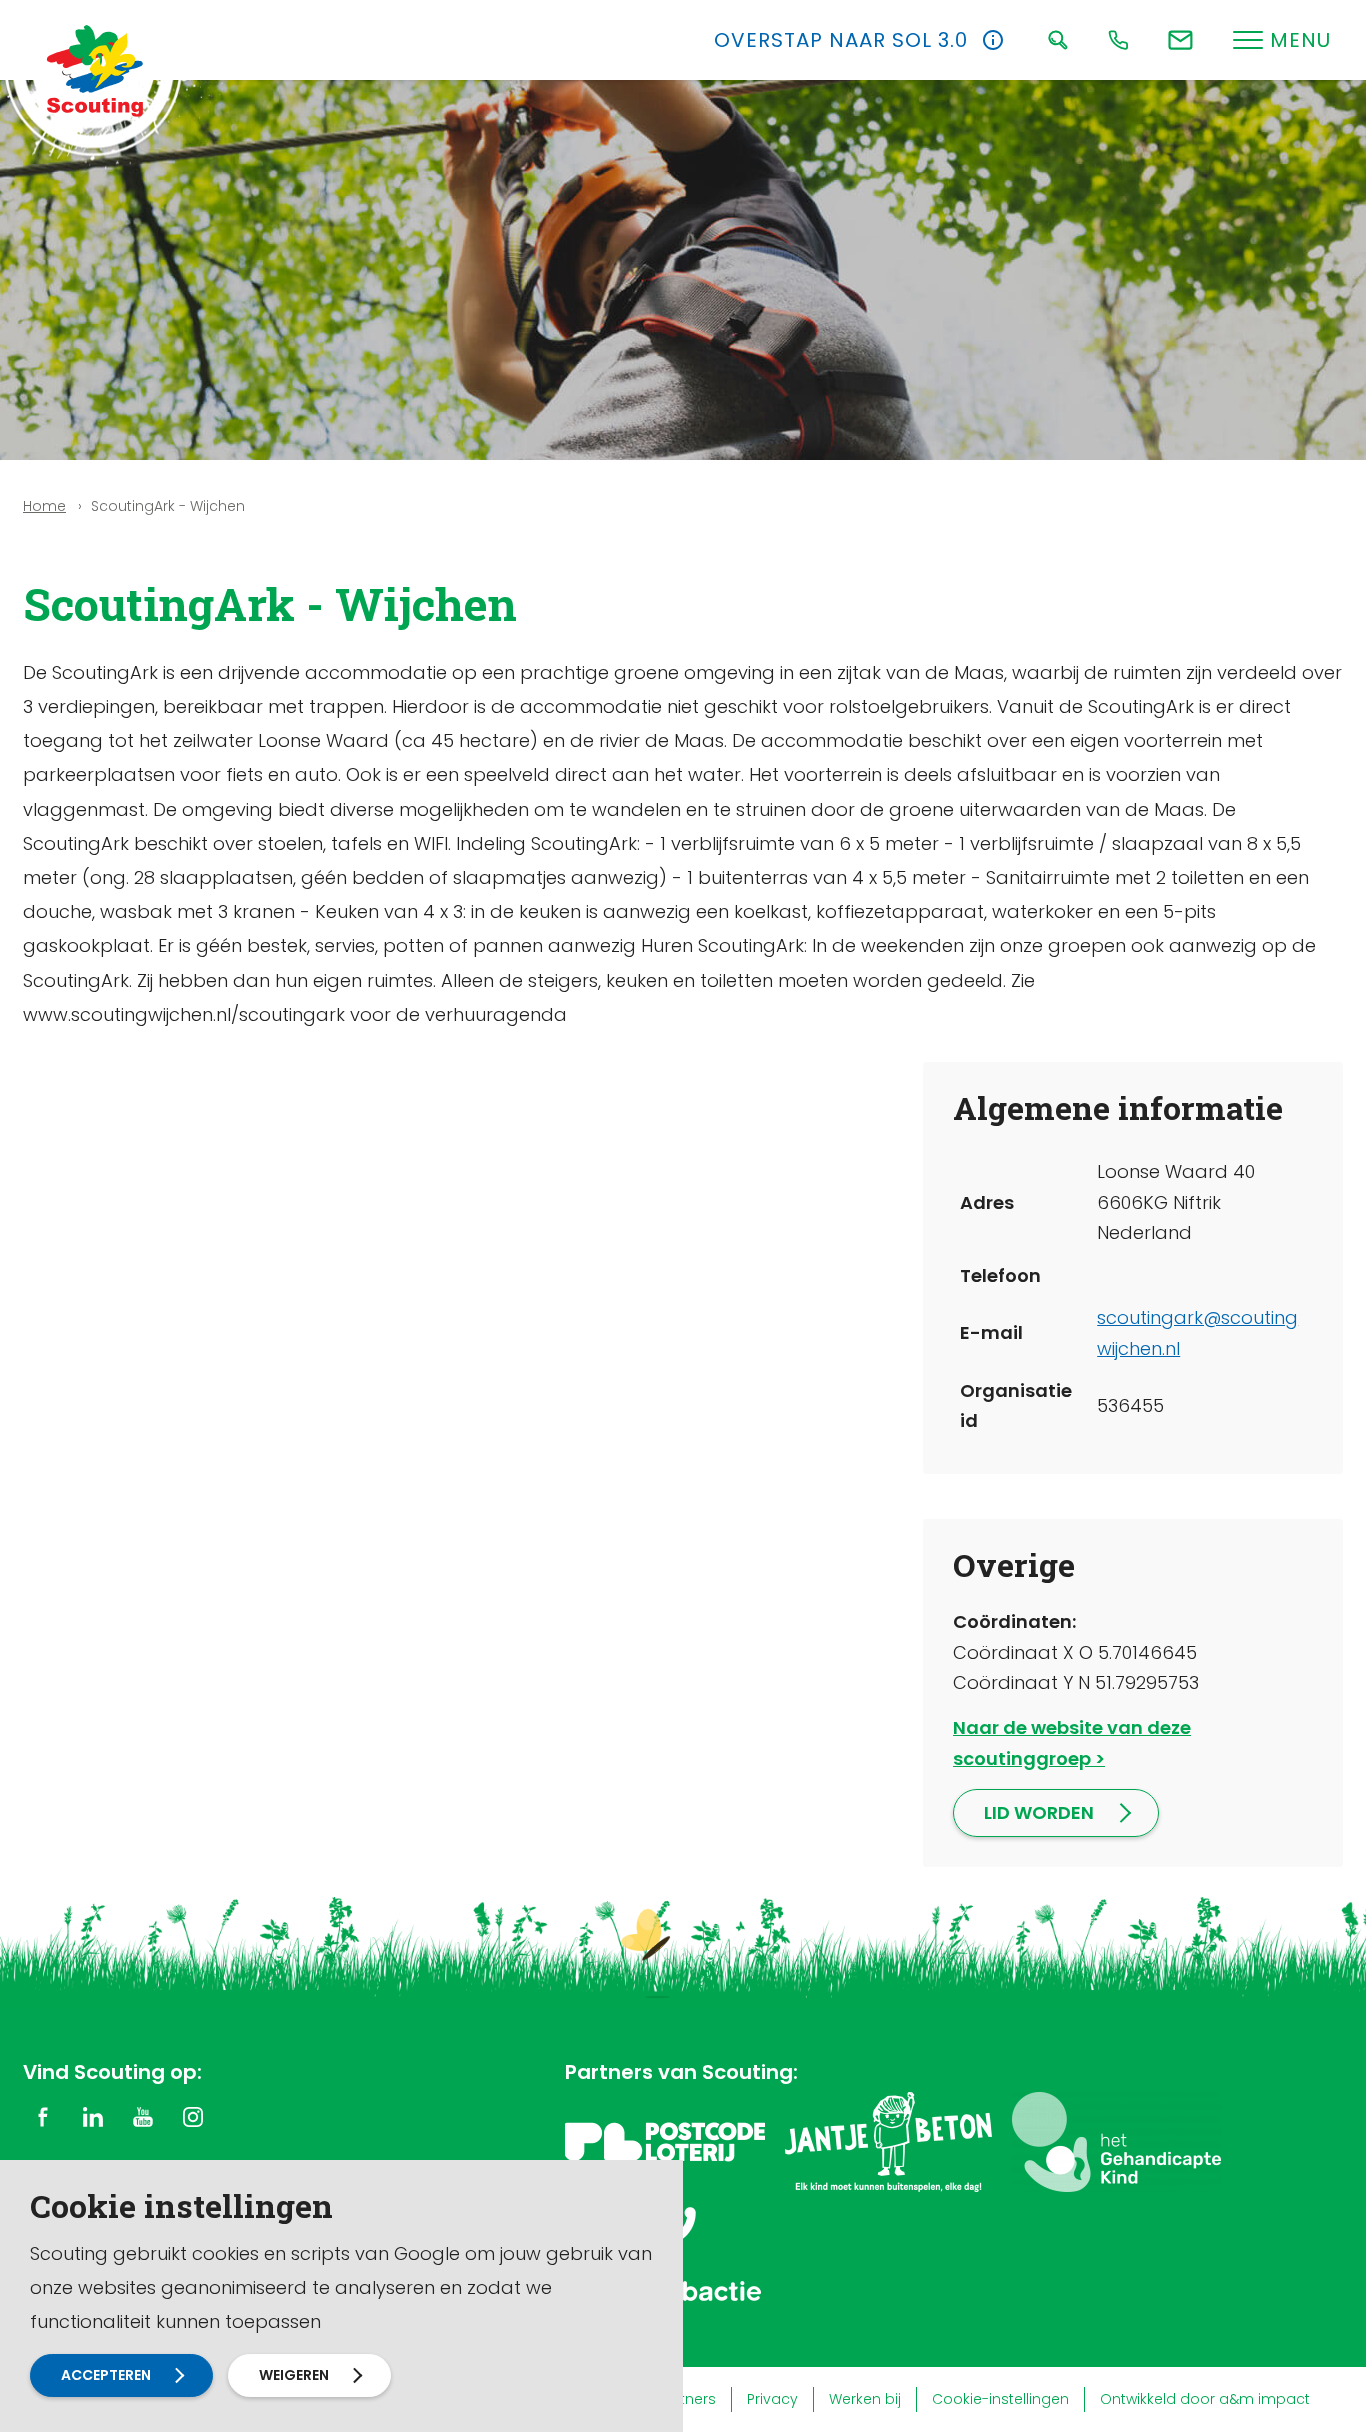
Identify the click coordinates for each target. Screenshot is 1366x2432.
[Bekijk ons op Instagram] (193, 2116)
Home (44, 506)
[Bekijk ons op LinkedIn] (93, 2116)
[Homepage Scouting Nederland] (95, 70)
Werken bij (865, 2399)
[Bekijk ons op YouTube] (143, 2116)
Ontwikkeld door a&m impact (1205, 2399)
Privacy (772, 2399)
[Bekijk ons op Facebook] (43, 2116)
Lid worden (1039, 1812)
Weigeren (294, 2375)
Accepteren (106, 2375)
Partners (686, 2399)
